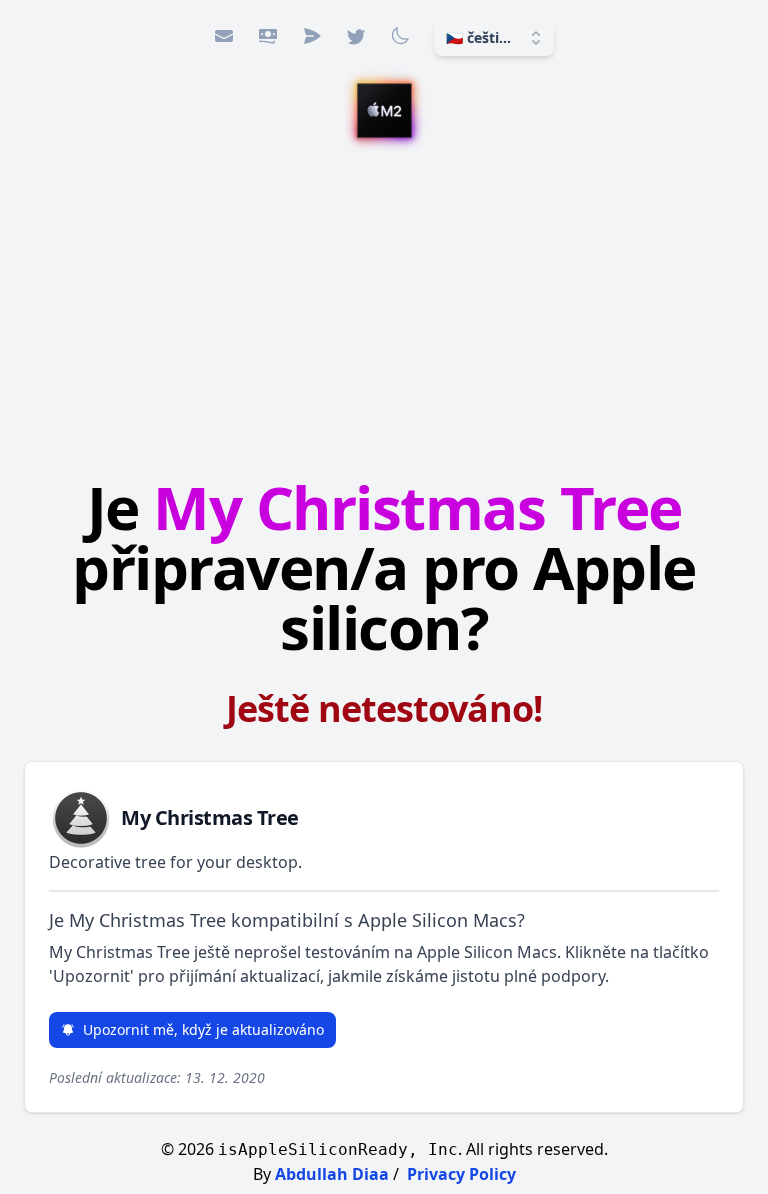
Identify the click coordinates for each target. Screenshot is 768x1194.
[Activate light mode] (400, 36)
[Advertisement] (384, 303)
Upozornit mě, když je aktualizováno (203, 1029)
